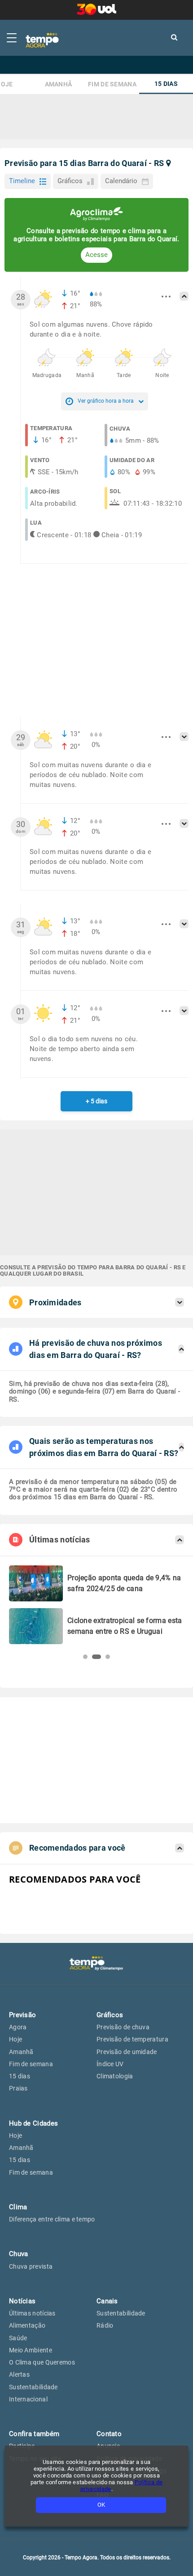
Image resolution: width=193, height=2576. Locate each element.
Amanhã (59, 84)
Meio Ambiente (31, 2350)
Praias (18, 2088)
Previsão (22, 2015)
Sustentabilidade (33, 2387)
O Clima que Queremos (42, 2362)
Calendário (121, 181)
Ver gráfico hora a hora (106, 401)
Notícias (22, 2301)
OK (101, 2505)
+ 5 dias (96, 1101)
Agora (18, 2027)
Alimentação (27, 2325)
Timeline (22, 181)
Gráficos (70, 181)
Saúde (18, 2338)
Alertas (19, 2374)
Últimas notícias (32, 2313)
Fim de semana (112, 84)
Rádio (105, 2325)
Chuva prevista (31, 2266)
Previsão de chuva (123, 2027)
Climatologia (115, 2076)
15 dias (166, 84)
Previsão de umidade (127, 2052)
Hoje (15, 2039)
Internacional (28, 2399)
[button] (85, 1657)
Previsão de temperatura (132, 2039)
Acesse (96, 255)
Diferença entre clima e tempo (52, 2219)
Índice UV (110, 2064)
